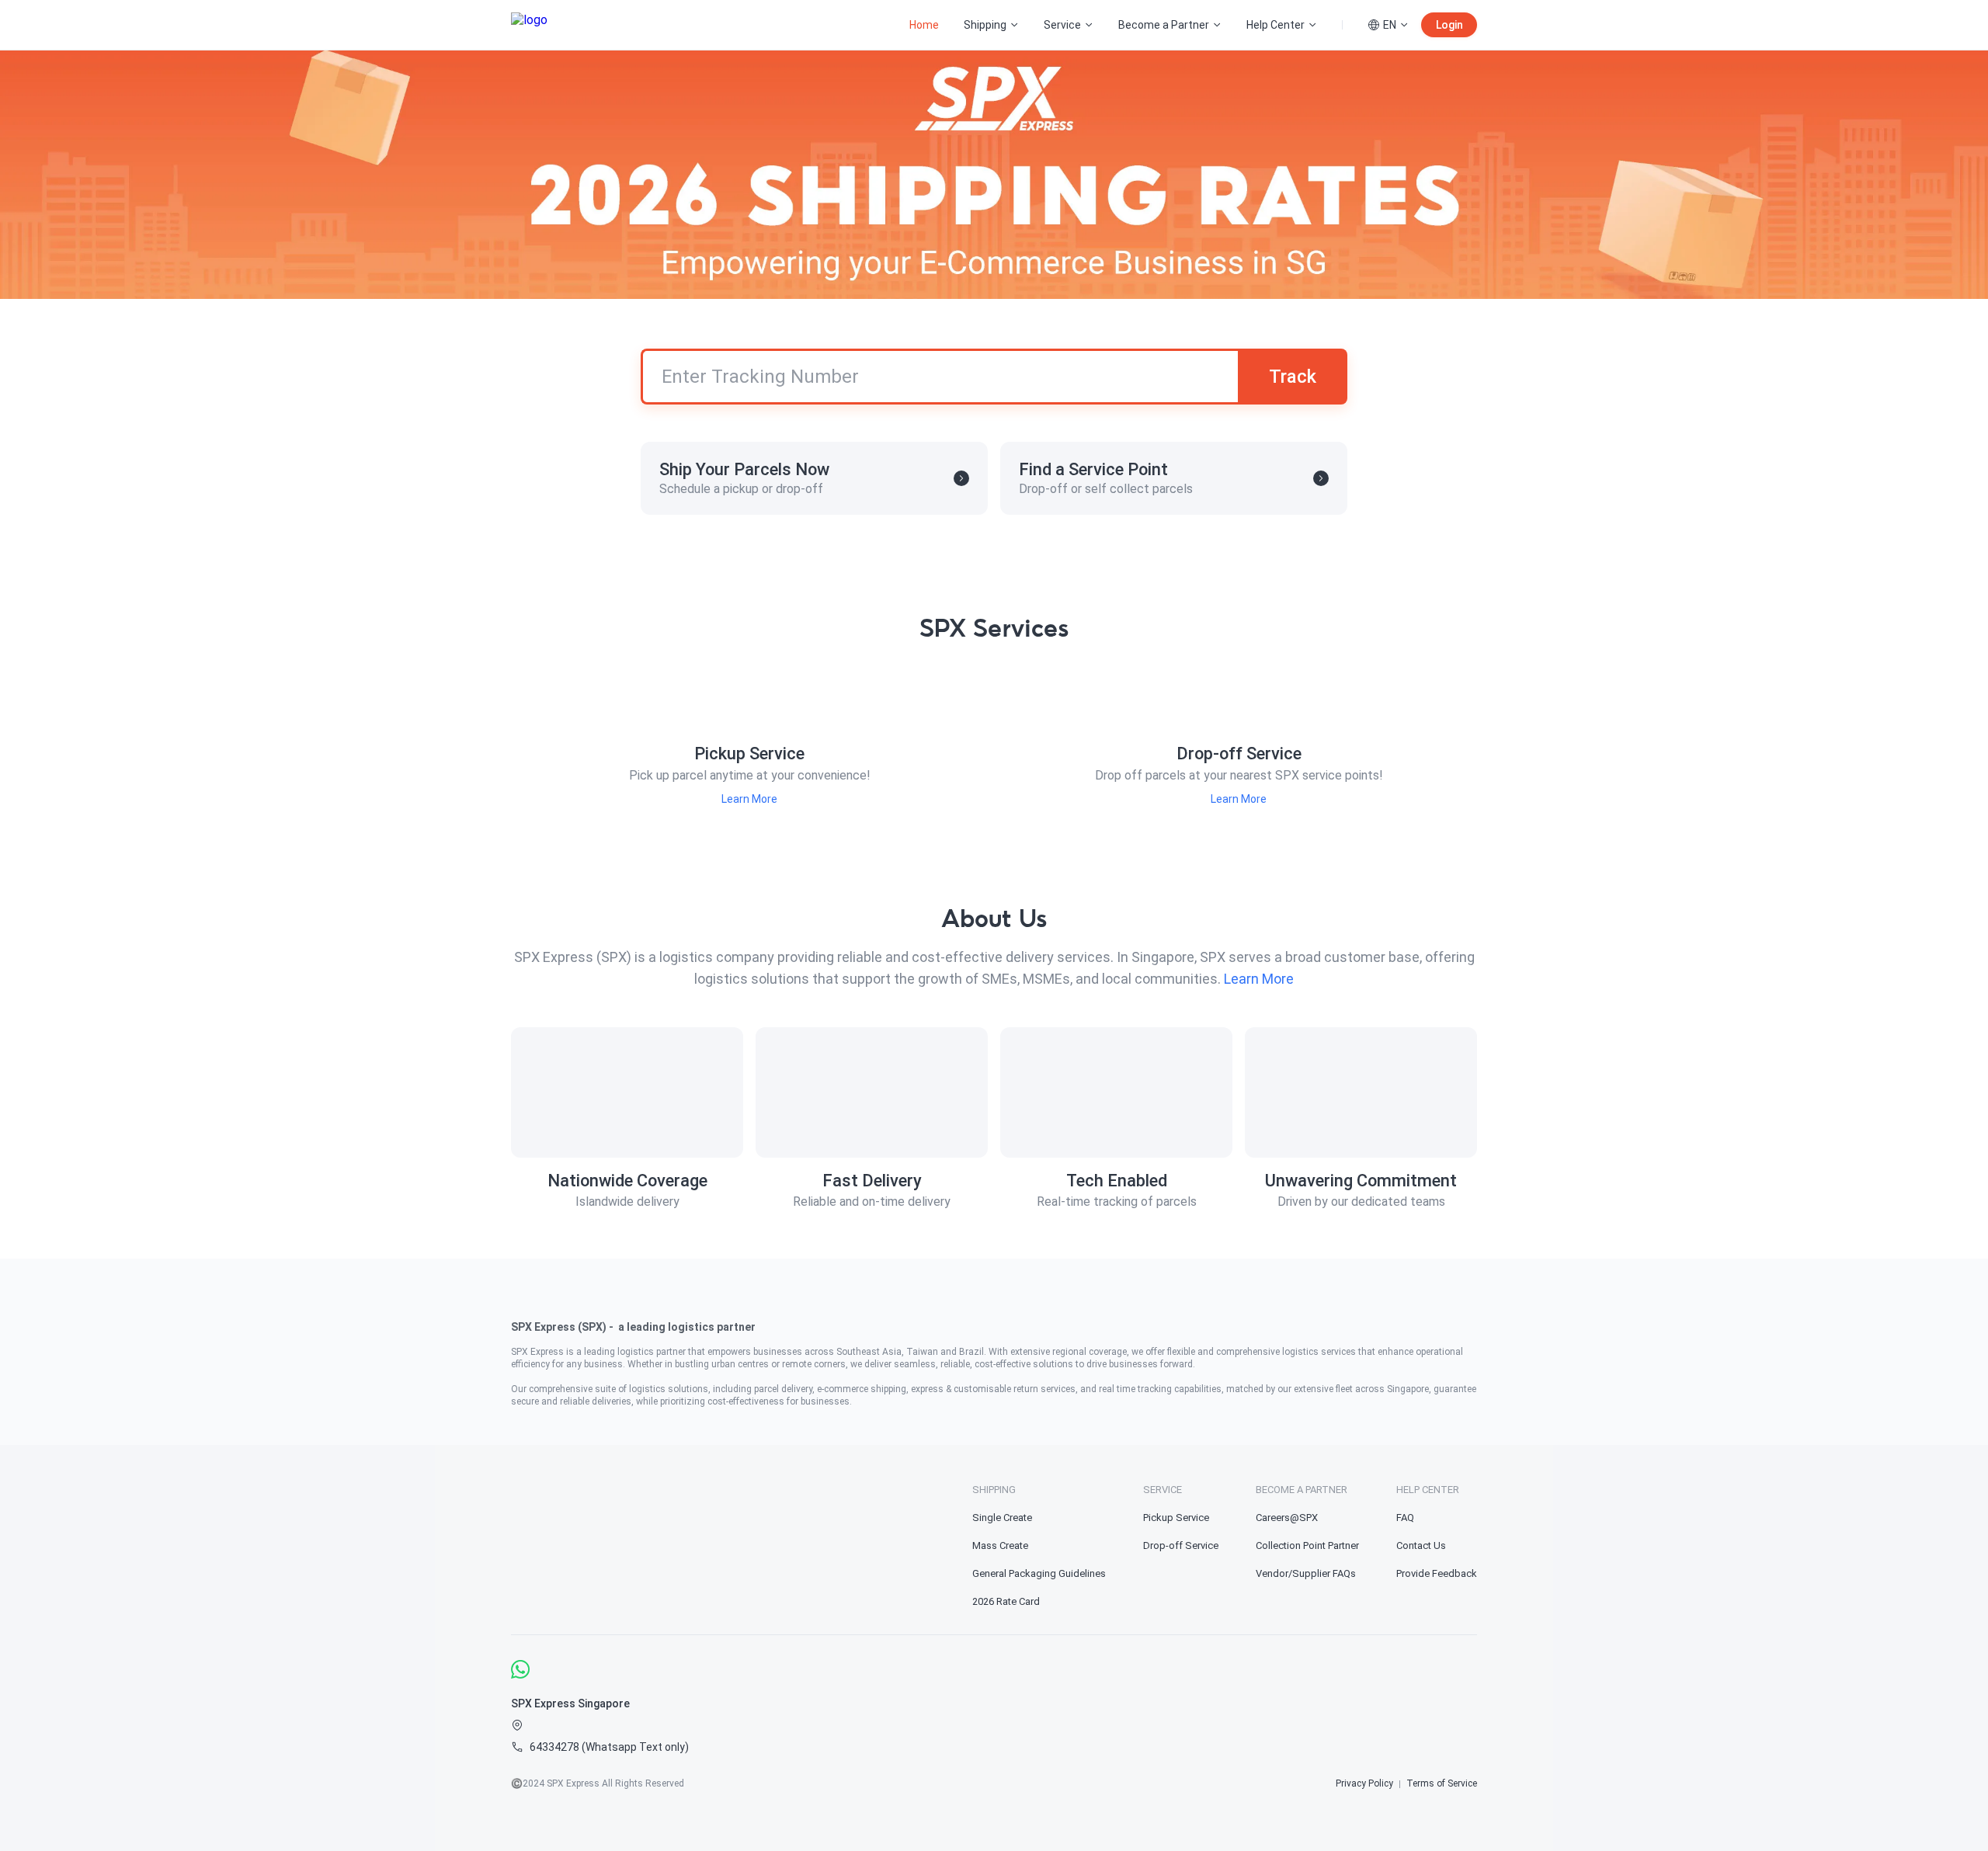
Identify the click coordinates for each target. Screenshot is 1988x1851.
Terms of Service (1442, 1783)
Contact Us (1421, 1545)
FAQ (1405, 1518)
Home (924, 25)
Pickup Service (1176, 1518)
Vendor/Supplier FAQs (1306, 1573)
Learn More (749, 799)
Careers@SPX (1287, 1518)
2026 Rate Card (1006, 1601)
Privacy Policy (1364, 1783)
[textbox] (994, 1352)
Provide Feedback (1437, 1573)
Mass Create (1000, 1545)
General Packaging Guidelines (1039, 1573)
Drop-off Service (1181, 1545)
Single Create (1002, 1518)
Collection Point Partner (1307, 1545)
